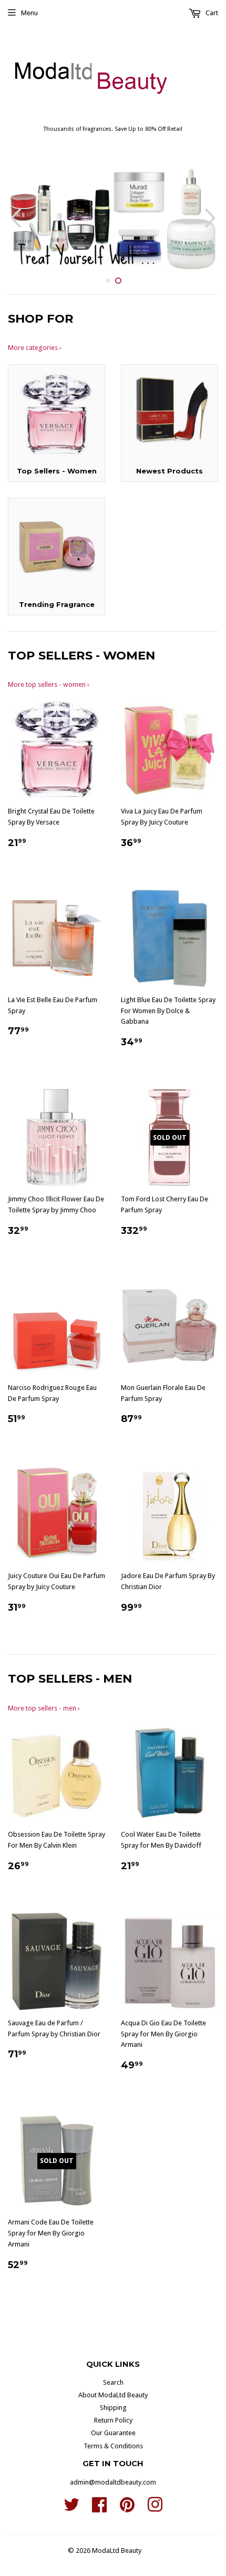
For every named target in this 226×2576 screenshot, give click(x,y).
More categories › (35, 348)
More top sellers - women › (49, 684)
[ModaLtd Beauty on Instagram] (155, 2508)
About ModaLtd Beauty (113, 2395)
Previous (14, 218)
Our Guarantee (113, 2433)
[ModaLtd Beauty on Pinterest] (127, 2508)
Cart (211, 13)
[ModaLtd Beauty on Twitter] (71, 2508)
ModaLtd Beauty (117, 2551)
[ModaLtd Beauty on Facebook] (99, 2508)
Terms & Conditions (113, 2446)
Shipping (113, 2408)
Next (212, 218)
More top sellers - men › (44, 1708)
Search (113, 2382)
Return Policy (113, 2420)
